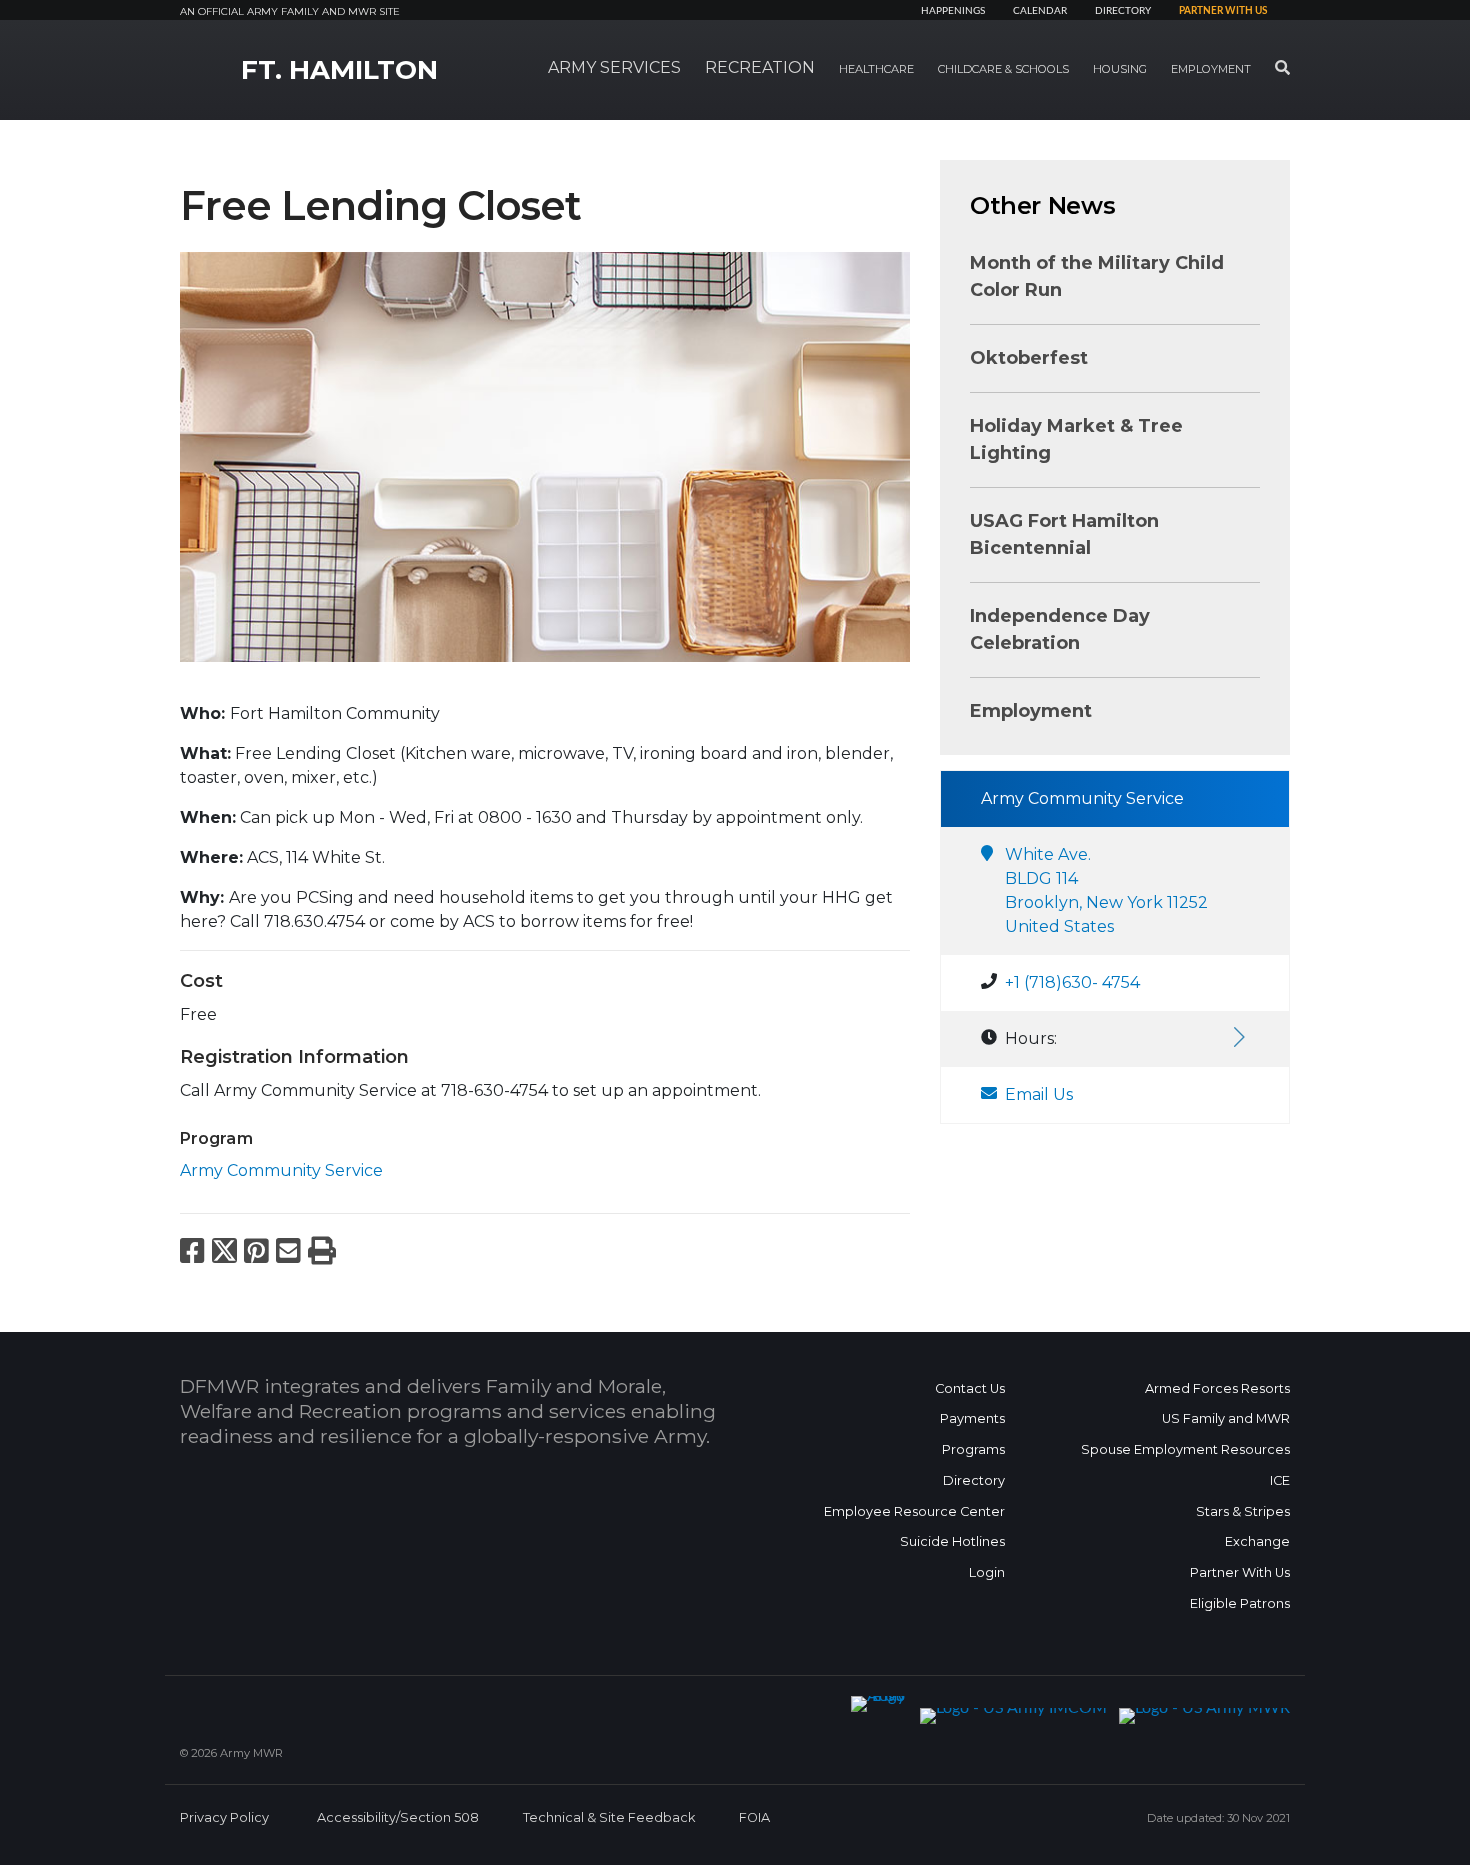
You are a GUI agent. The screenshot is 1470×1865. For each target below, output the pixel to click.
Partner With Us (1240, 1572)
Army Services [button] (614, 67)
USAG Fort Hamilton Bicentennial (1064, 534)
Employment (1031, 711)
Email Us (1039, 1094)
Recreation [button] (760, 67)
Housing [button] (1120, 69)
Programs (973, 1449)
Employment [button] (1211, 69)
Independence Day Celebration (1060, 629)
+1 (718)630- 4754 (1072, 982)
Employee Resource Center (914, 1511)
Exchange (1257, 1541)
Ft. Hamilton (339, 70)
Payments (972, 1418)
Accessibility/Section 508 (398, 1817)
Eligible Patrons (1240, 1603)
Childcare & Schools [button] (1003, 69)
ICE (1280, 1480)
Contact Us (970, 1388)
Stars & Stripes (1243, 1511)
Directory (1123, 11)
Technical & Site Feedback (609, 1817)
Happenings (953, 11)
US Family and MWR (1226, 1418)
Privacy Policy (224, 1817)
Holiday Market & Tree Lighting (1076, 439)
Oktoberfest (1029, 358)
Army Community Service (281, 1170)
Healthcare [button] (876, 69)
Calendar (1040, 11)
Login (987, 1572)
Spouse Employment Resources (1185, 1449)
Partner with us (1223, 11)
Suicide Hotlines (952, 1541)
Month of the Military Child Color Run (1097, 276)
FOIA (754, 1817)
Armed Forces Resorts (1217, 1388)
